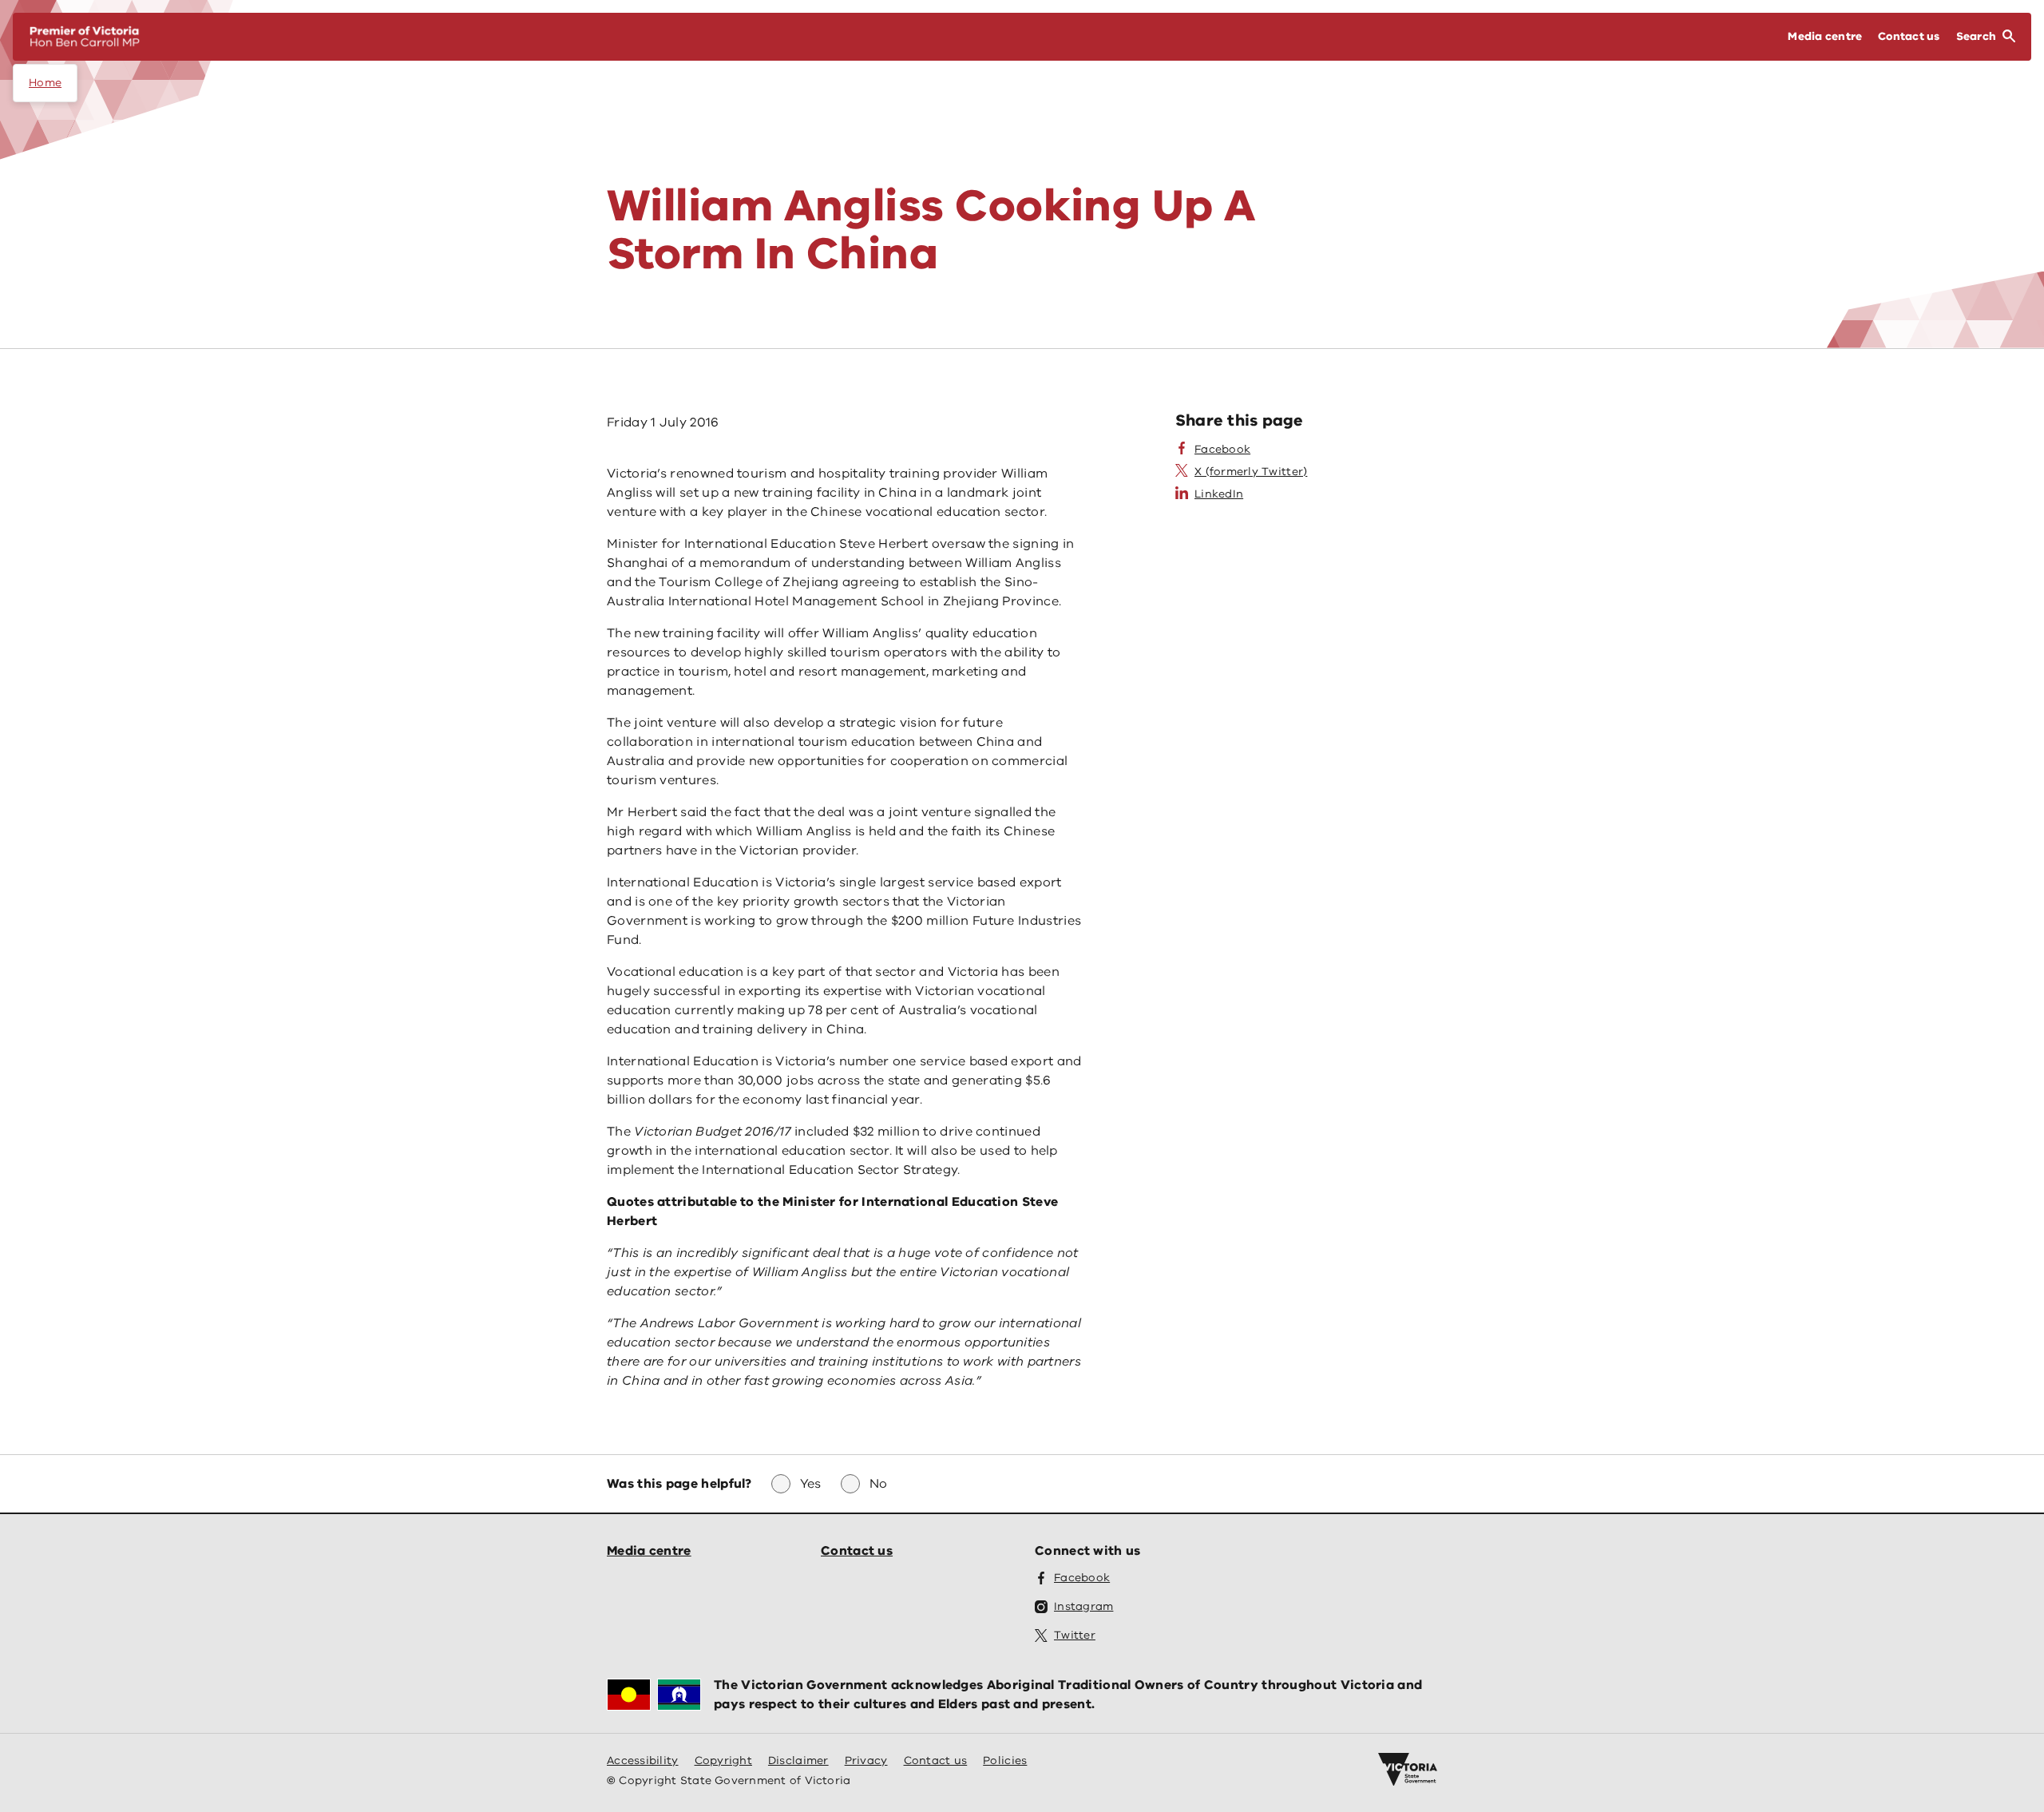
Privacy (866, 1760)
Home (45, 83)
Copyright (723, 1760)
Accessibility (643, 1760)
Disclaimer (798, 1760)
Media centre (649, 1551)
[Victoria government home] (1408, 1770)
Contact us (857, 1551)
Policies (1005, 1760)
